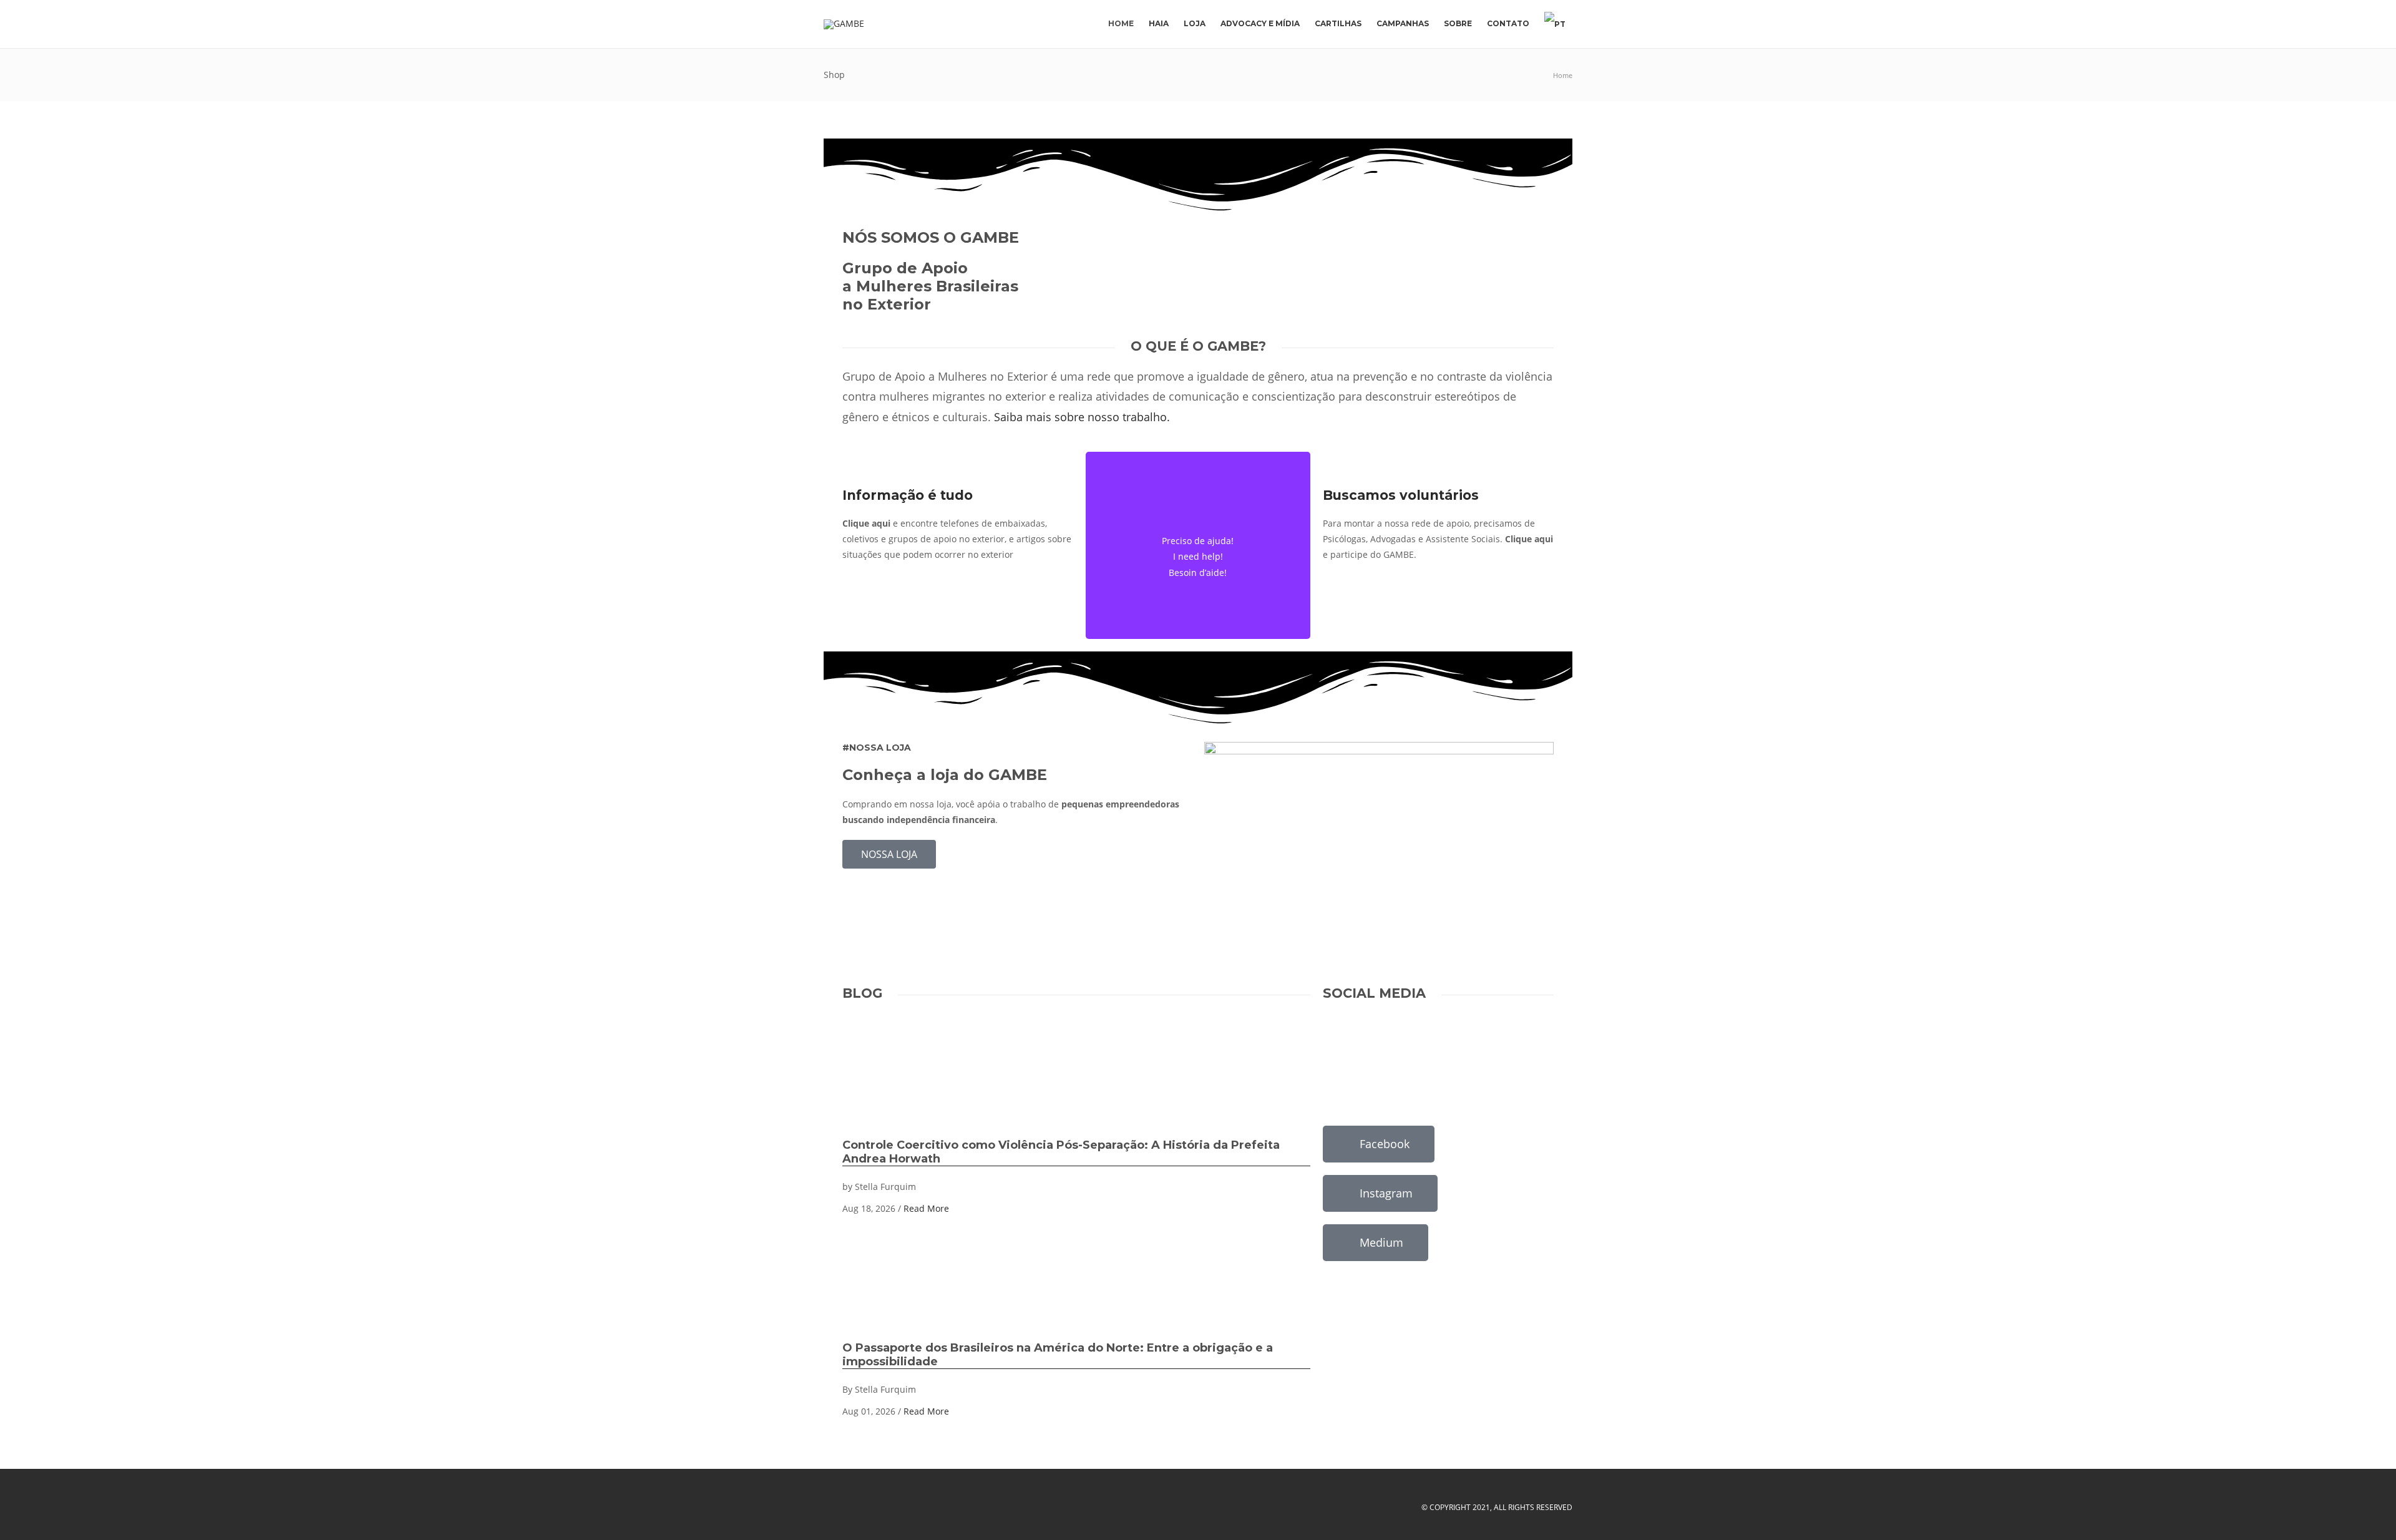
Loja (1195, 23)
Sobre (1458, 23)
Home (1121, 23)
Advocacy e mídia (1260, 23)
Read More (926, 1208)
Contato (1508, 23)
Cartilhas (1338, 23)
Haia (1159, 23)
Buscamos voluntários (1401, 495)
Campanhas (1403, 23)
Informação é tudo (908, 495)
